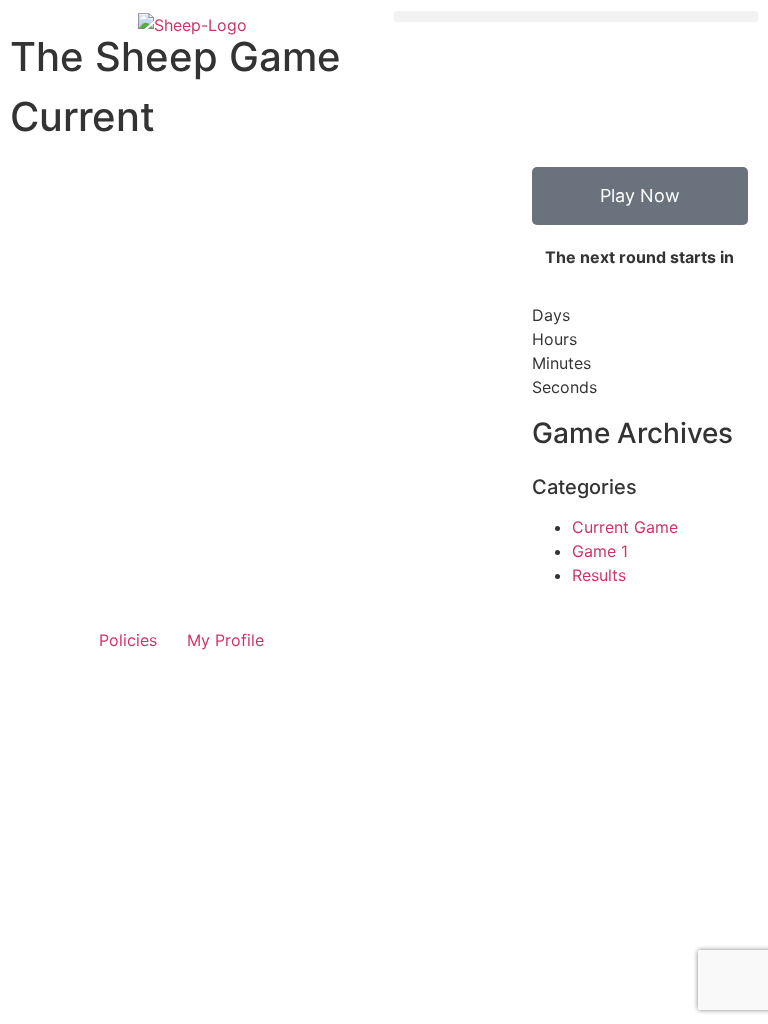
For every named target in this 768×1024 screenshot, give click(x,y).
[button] (576, 16)
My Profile (225, 640)
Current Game (625, 527)
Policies (128, 640)
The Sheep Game (175, 56)
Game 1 (600, 551)
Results (599, 575)
